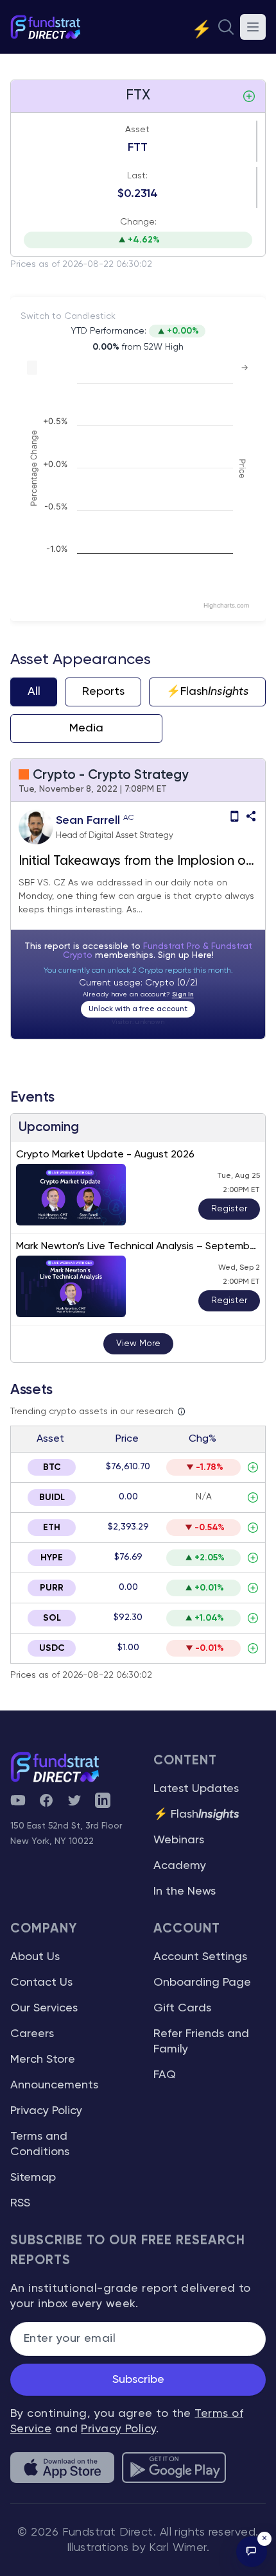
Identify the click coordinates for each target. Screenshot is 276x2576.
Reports (103, 692)
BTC (52, 1467)
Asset (137, 130)
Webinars (179, 1840)
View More (138, 1343)
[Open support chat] (252, 2552)
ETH (52, 1528)
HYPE (52, 1558)
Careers (32, 2034)
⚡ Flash (196, 1814)
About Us (35, 1957)
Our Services (44, 2008)
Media (86, 728)
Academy (180, 1866)
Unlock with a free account (138, 1009)
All (34, 692)
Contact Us (41, 1983)
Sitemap (33, 2178)
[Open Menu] (253, 27)
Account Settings (200, 1957)
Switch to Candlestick (68, 316)
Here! (203, 955)
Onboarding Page (202, 1983)
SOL (52, 1618)
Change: (138, 222)
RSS (20, 2203)
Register (229, 1209)
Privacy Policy (46, 2111)
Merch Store (43, 2060)
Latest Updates (196, 1789)
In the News (185, 1891)
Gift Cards (182, 2008)
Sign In (183, 994)
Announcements (54, 2085)
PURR (52, 1588)
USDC (52, 1648)
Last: (137, 176)
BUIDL (52, 1497)
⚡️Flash (208, 692)
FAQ (165, 2075)
